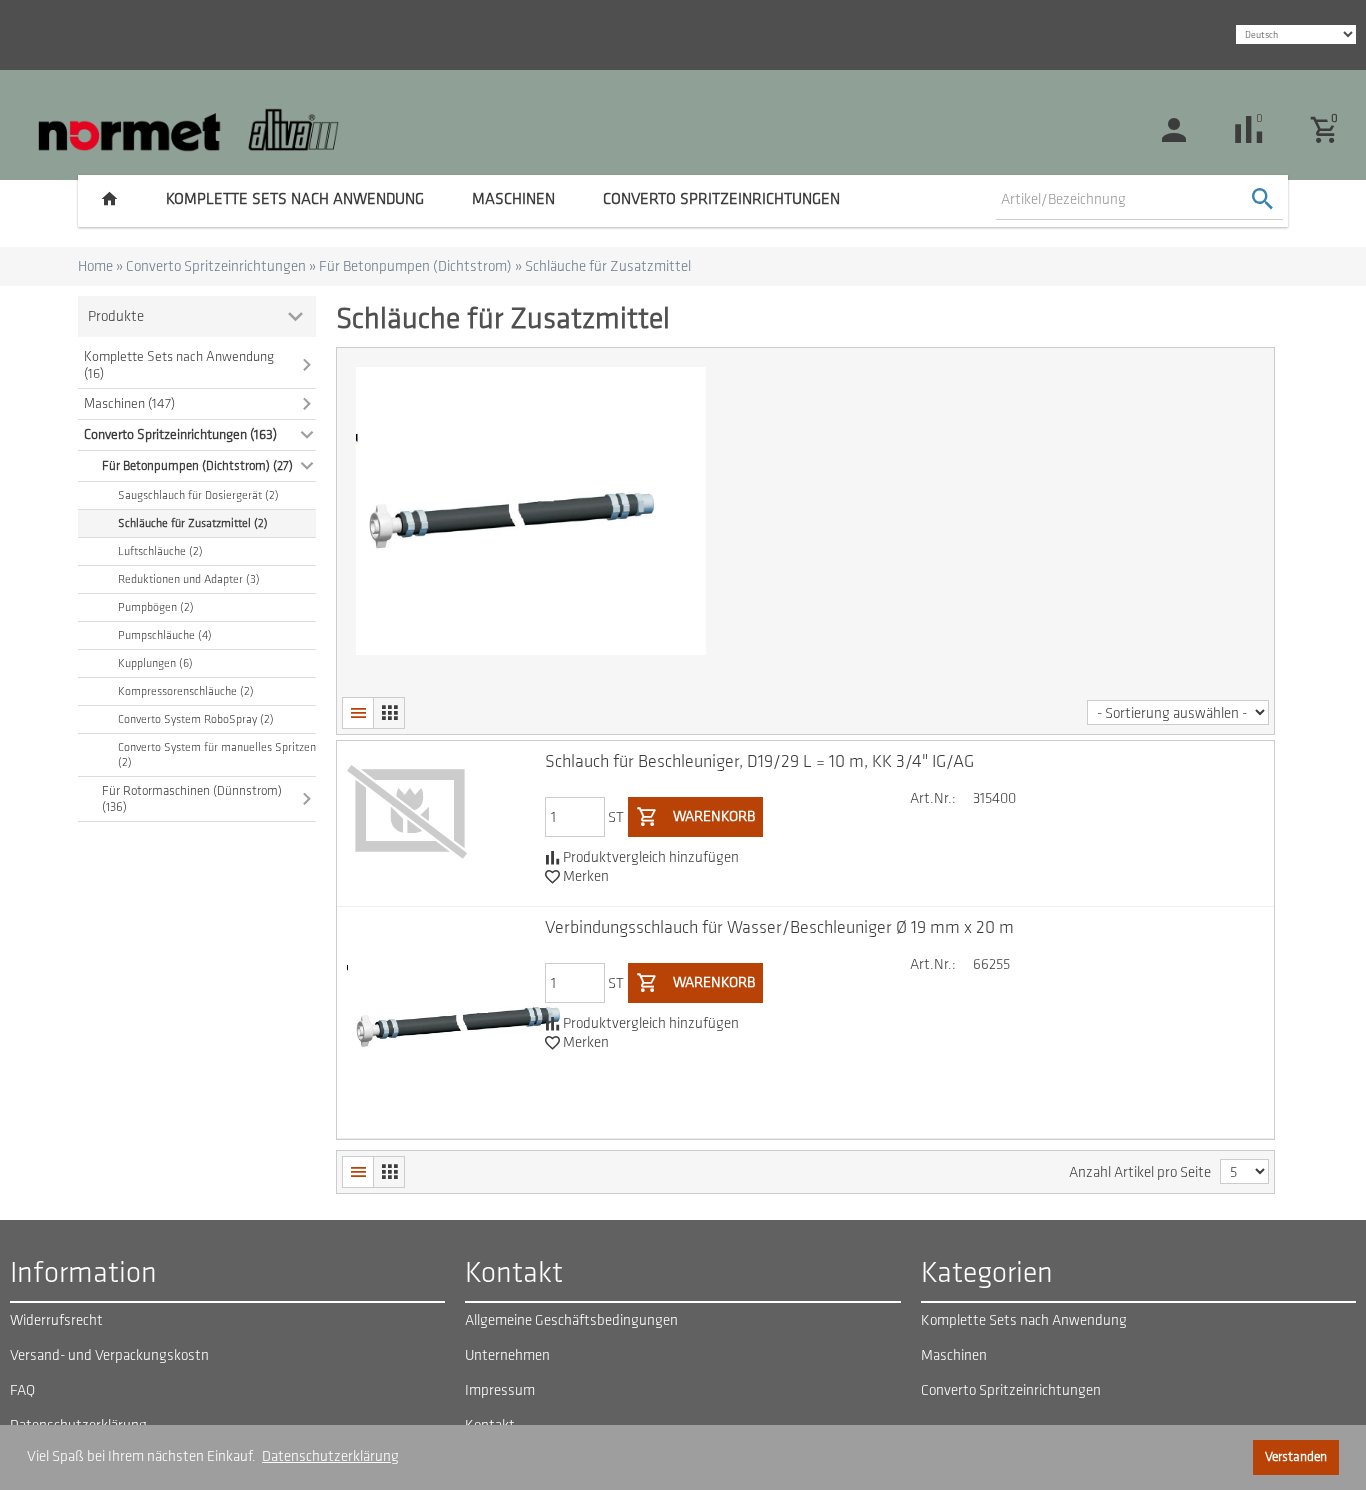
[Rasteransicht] (389, 713)
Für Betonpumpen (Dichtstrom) (415, 266)
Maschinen (513, 199)
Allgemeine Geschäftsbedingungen (571, 1320)
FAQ (22, 1390)
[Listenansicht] (357, 713)
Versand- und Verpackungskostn (109, 1355)
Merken (584, 876)
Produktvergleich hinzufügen (649, 857)
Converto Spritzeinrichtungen (721, 199)
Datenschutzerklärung (330, 1456)
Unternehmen (507, 1355)
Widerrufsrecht (56, 1320)
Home (95, 266)
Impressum (500, 1390)
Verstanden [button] (1296, 1457)
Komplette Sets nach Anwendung (295, 199)
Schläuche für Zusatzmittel (608, 266)
